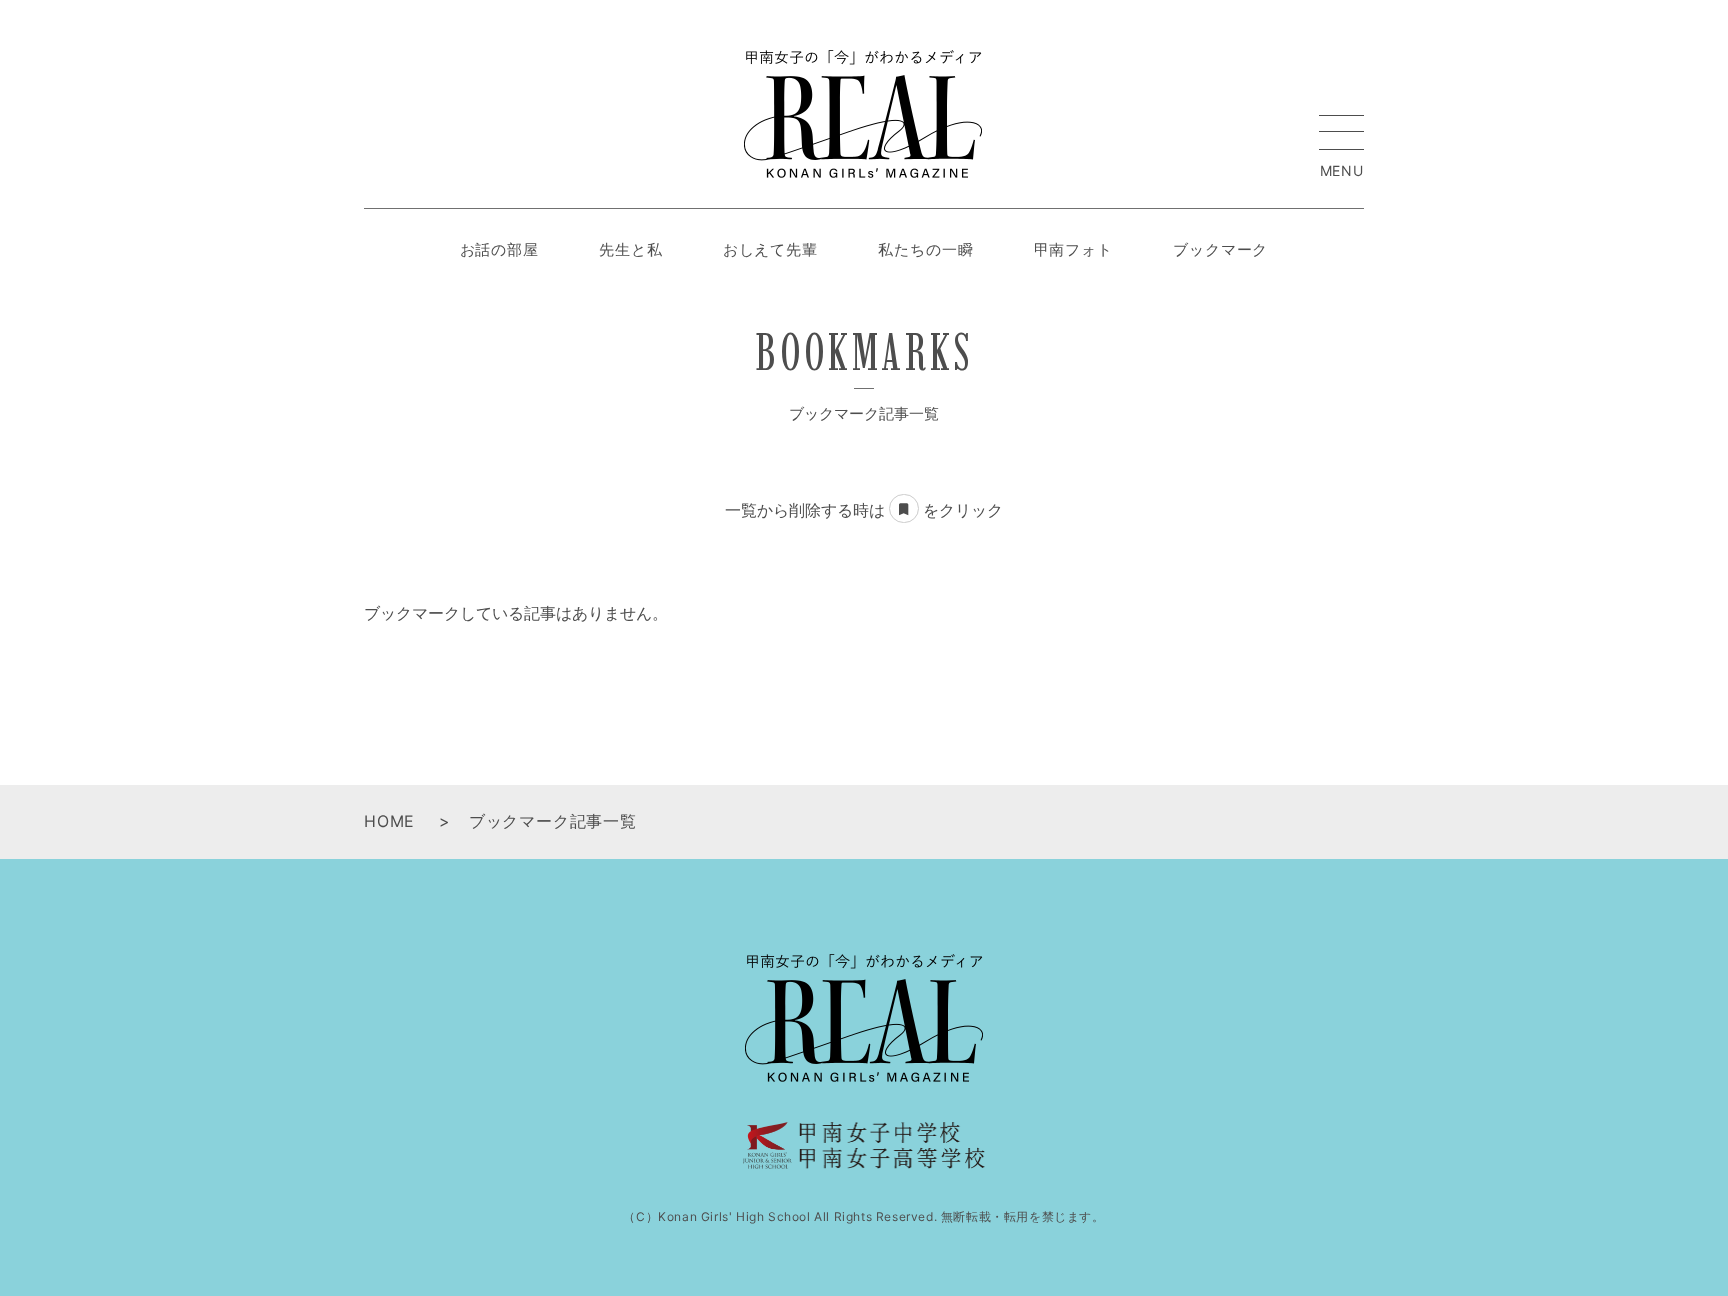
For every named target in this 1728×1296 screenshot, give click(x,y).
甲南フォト (1074, 249)
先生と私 (631, 249)
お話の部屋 (500, 249)
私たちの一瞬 (925, 249)
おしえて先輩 (770, 249)
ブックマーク (1220, 249)
